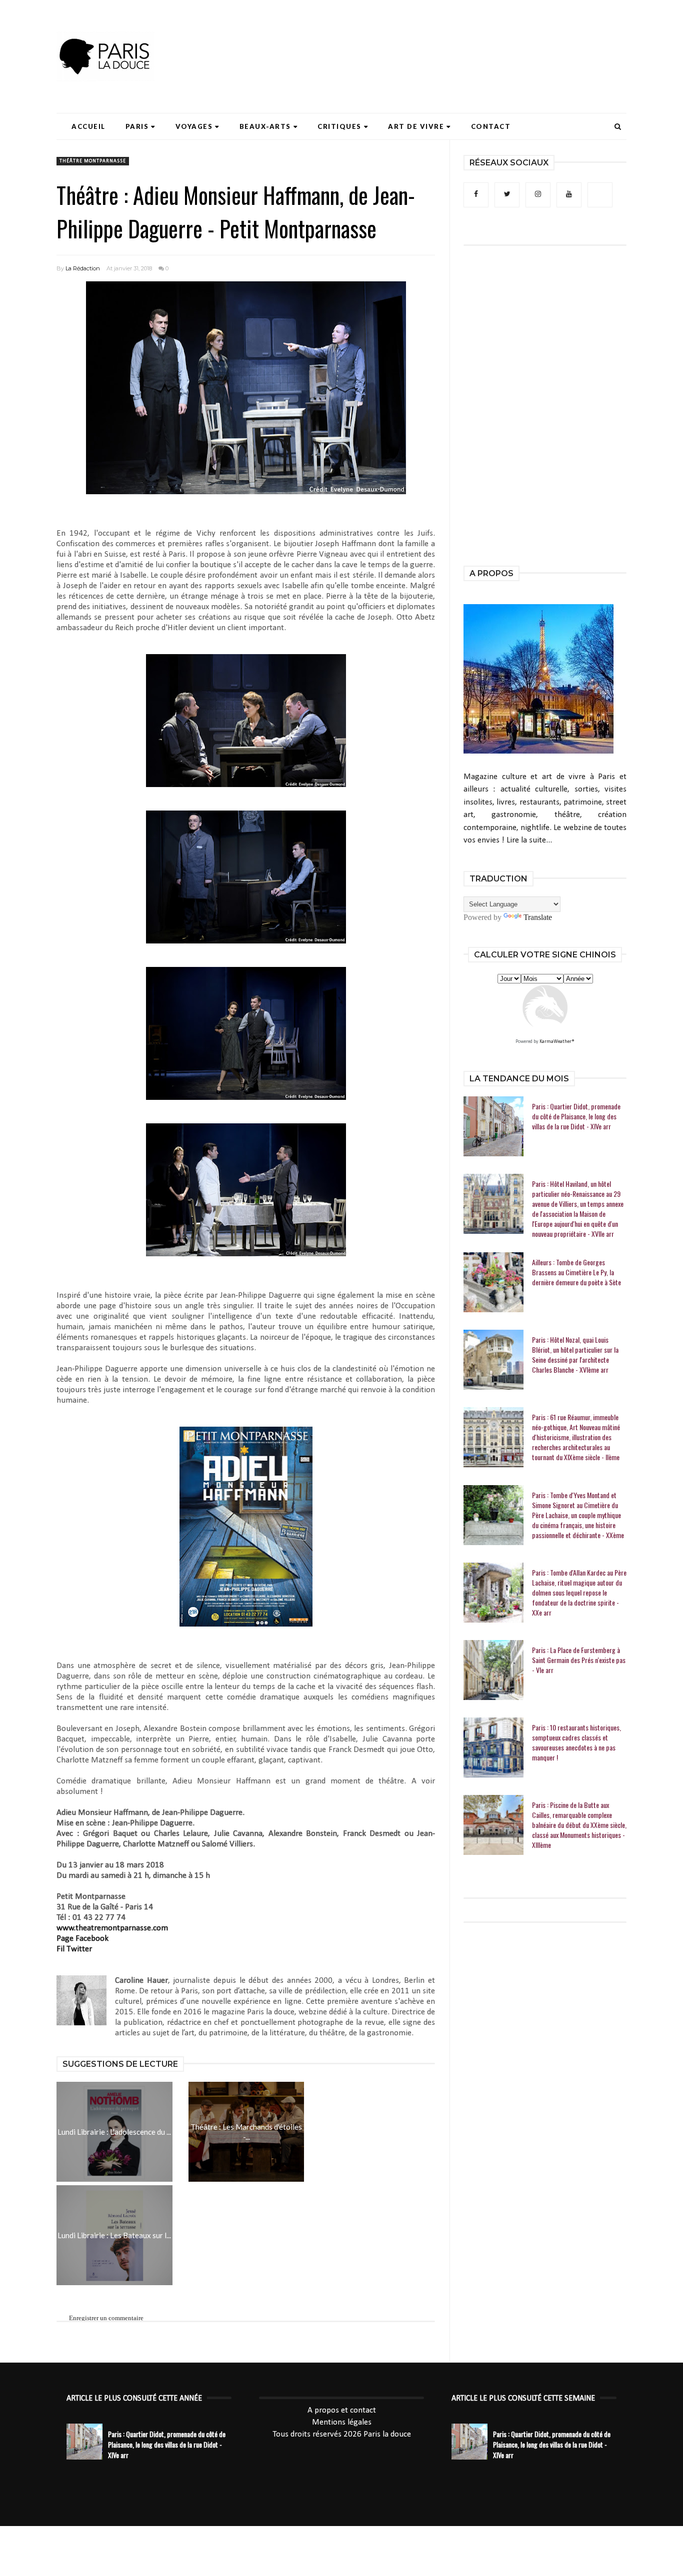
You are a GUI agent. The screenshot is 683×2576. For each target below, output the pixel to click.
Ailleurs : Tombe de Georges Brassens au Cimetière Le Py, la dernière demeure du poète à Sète (576, 1272)
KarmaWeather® (557, 1042)
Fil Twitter (74, 1949)
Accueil (88, 126)
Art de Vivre (416, 126)
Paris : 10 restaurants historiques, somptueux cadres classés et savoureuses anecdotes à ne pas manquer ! (576, 1742)
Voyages (194, 126)
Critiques (339, 126)
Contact (491, 126)
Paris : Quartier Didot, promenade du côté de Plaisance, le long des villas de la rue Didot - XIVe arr (576, 1116)
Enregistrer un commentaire (106, 2318)
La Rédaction (83, 268)
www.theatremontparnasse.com (112, 1928)
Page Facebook (82, 1939)
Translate (538, 917)
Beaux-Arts (265, 126)
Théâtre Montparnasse (93, 161)
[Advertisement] (444, 37)
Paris (137, 126)
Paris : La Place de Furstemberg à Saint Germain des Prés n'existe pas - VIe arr (579, 1660)
